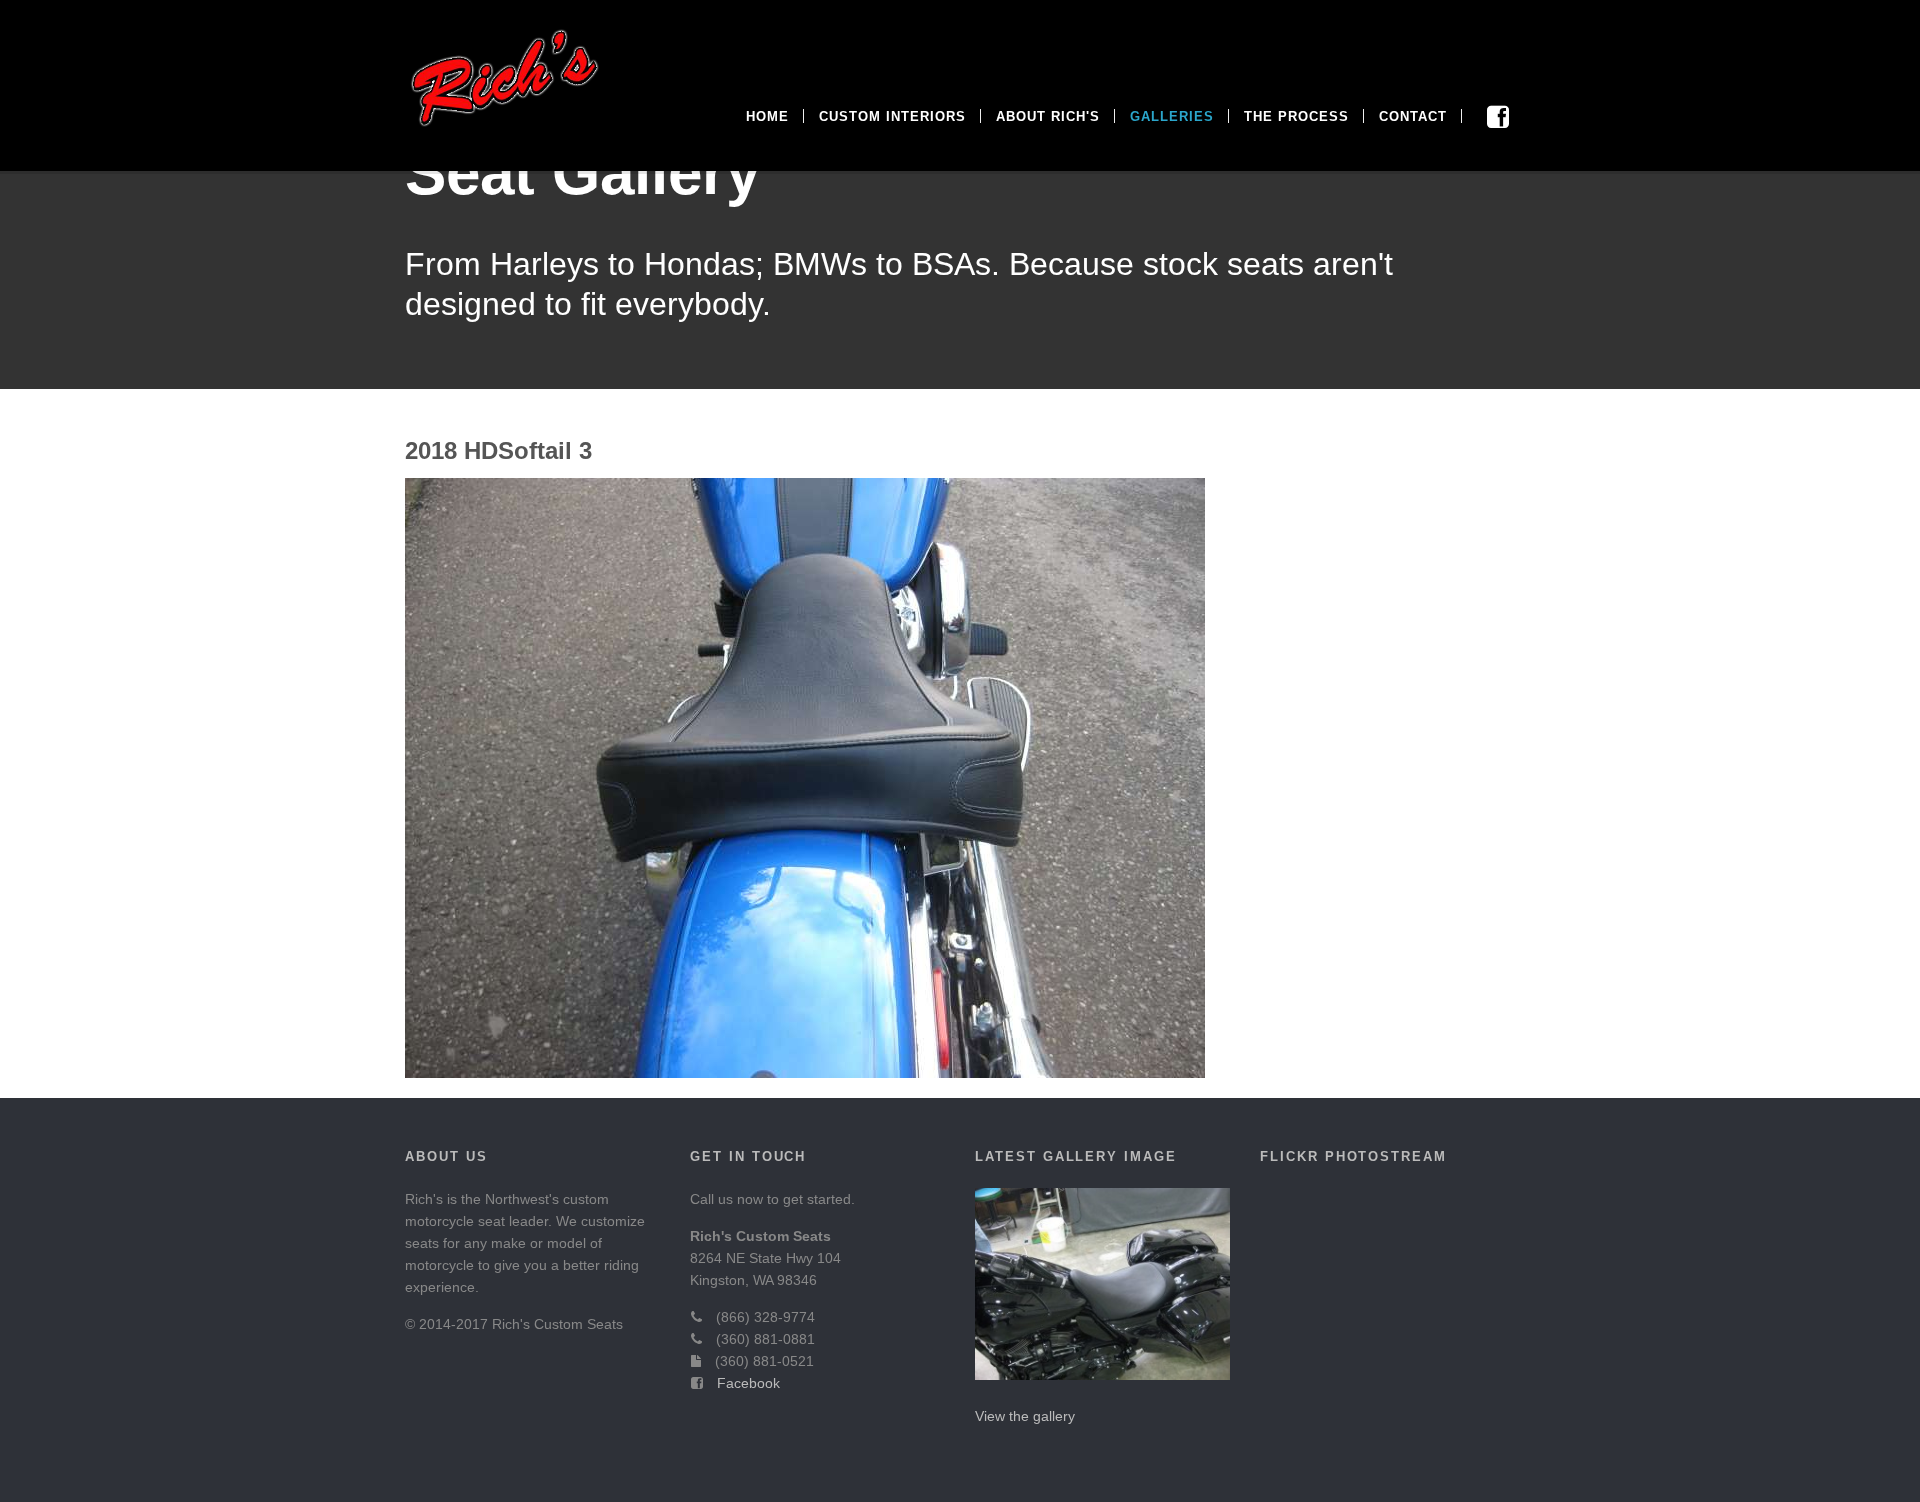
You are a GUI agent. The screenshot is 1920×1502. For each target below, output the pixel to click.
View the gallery (1025, 1416)
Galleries (1172, 116)
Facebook (748, 1383)
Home (767, 116)
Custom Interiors (892, 116)
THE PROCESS (1296, 116)
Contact (1413, 116)
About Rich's (1048, 116)
